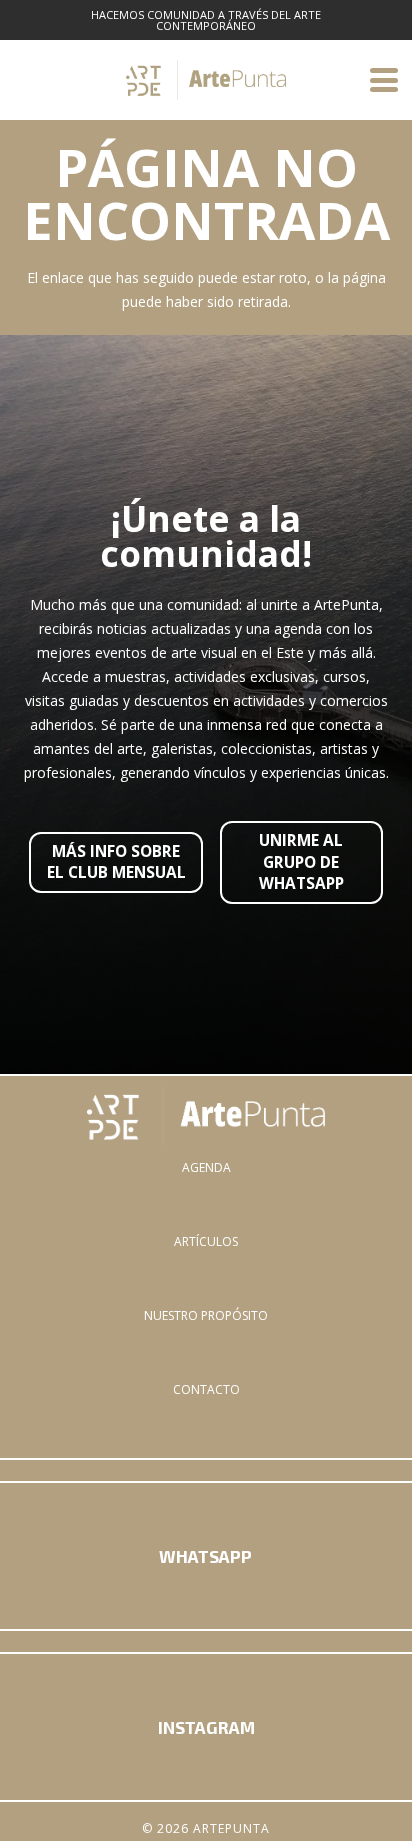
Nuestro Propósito (206, 1315)
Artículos (206, 1241)
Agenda (206, 1167)
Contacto (206, 1389)
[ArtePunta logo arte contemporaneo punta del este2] (205, 80)
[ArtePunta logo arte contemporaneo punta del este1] (206, 1116)
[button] (384, 80)
